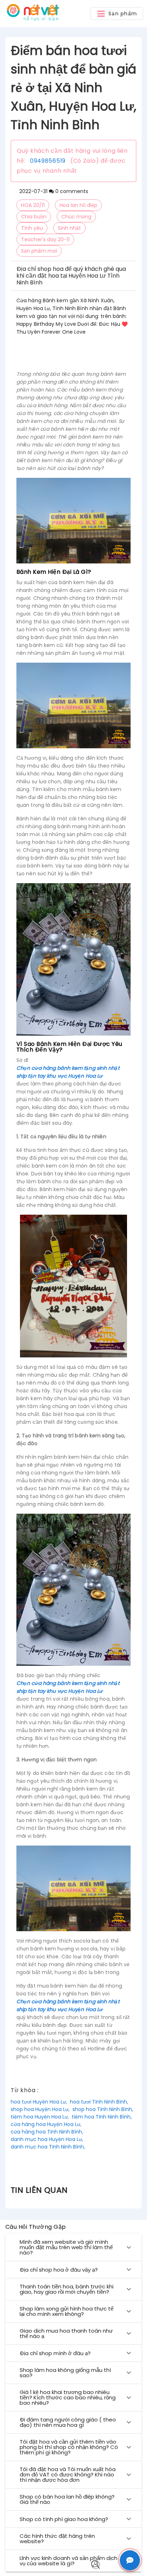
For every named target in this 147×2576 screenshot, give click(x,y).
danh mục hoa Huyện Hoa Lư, (47, 2139)
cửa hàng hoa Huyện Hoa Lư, (46, 2124)
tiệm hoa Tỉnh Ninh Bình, (102, 2117)
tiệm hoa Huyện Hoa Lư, (40, 2117)
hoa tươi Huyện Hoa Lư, (39, 2102)
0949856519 (48, 161)
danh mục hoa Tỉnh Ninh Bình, (48, 2147)
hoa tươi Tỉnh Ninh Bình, (99, 2102)
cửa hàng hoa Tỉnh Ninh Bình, (47, 2132)
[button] (117, 14)
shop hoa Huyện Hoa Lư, (40, 2109)
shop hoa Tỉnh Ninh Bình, (103, 2109)
